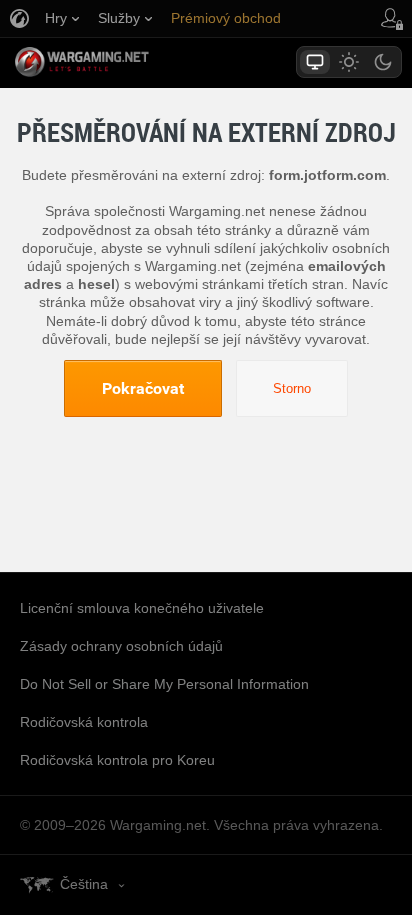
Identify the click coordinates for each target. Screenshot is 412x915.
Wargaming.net (117, 62)
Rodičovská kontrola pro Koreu (117, 760)
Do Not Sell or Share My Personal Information (164, 684)
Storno (292, 388)
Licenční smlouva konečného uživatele (142, 608)
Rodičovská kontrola (84, 722)
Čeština (84, 884)
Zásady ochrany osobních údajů (121, 646)
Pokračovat (143, 388)
